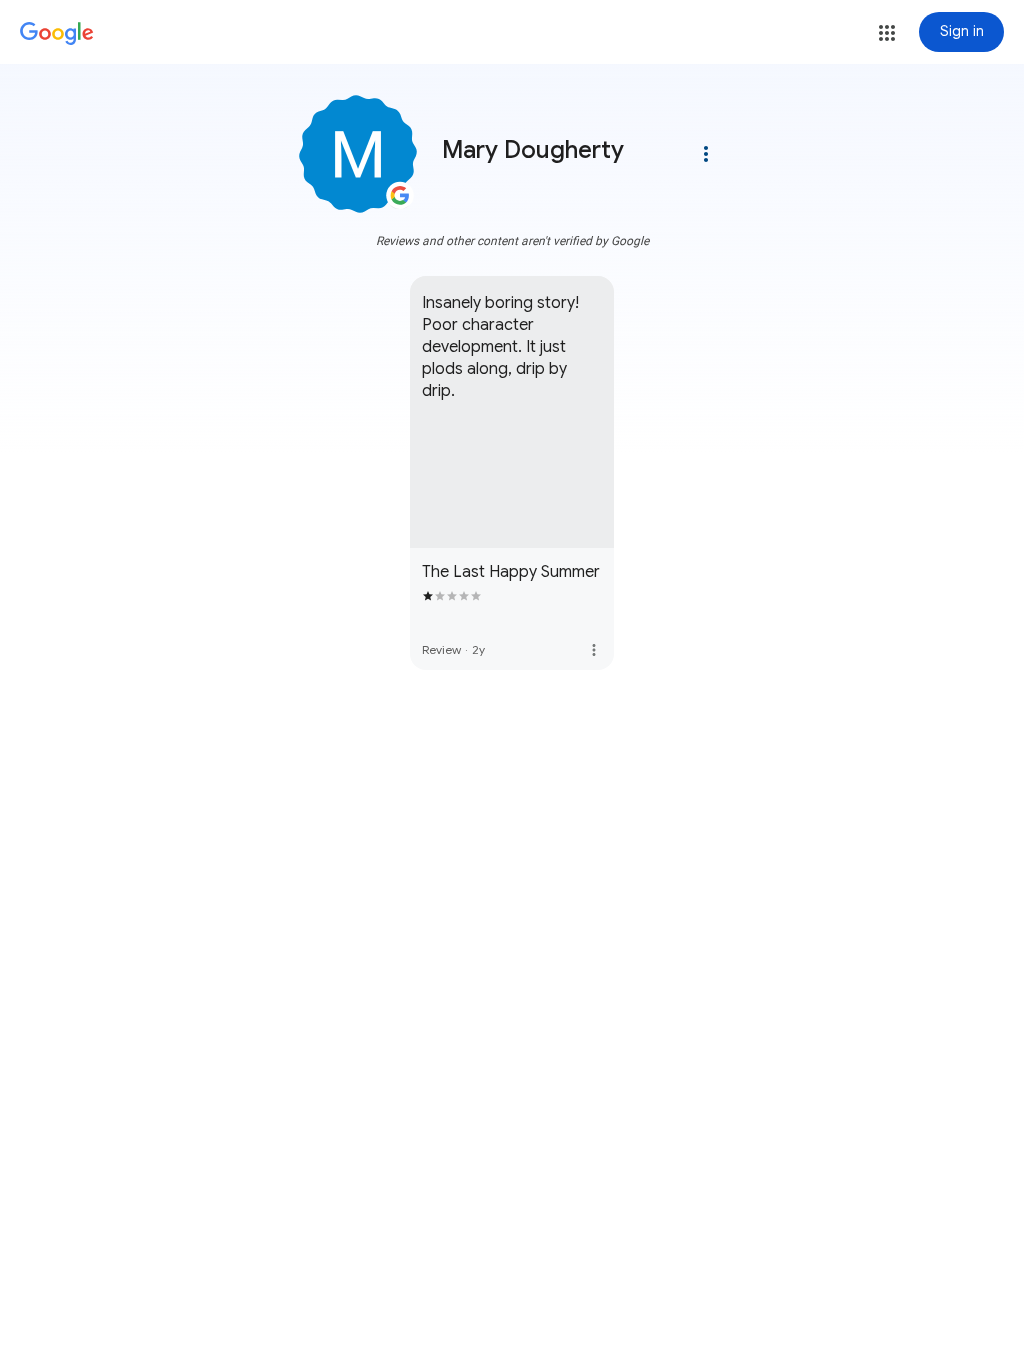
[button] (887, 33)
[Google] (57, 34)
